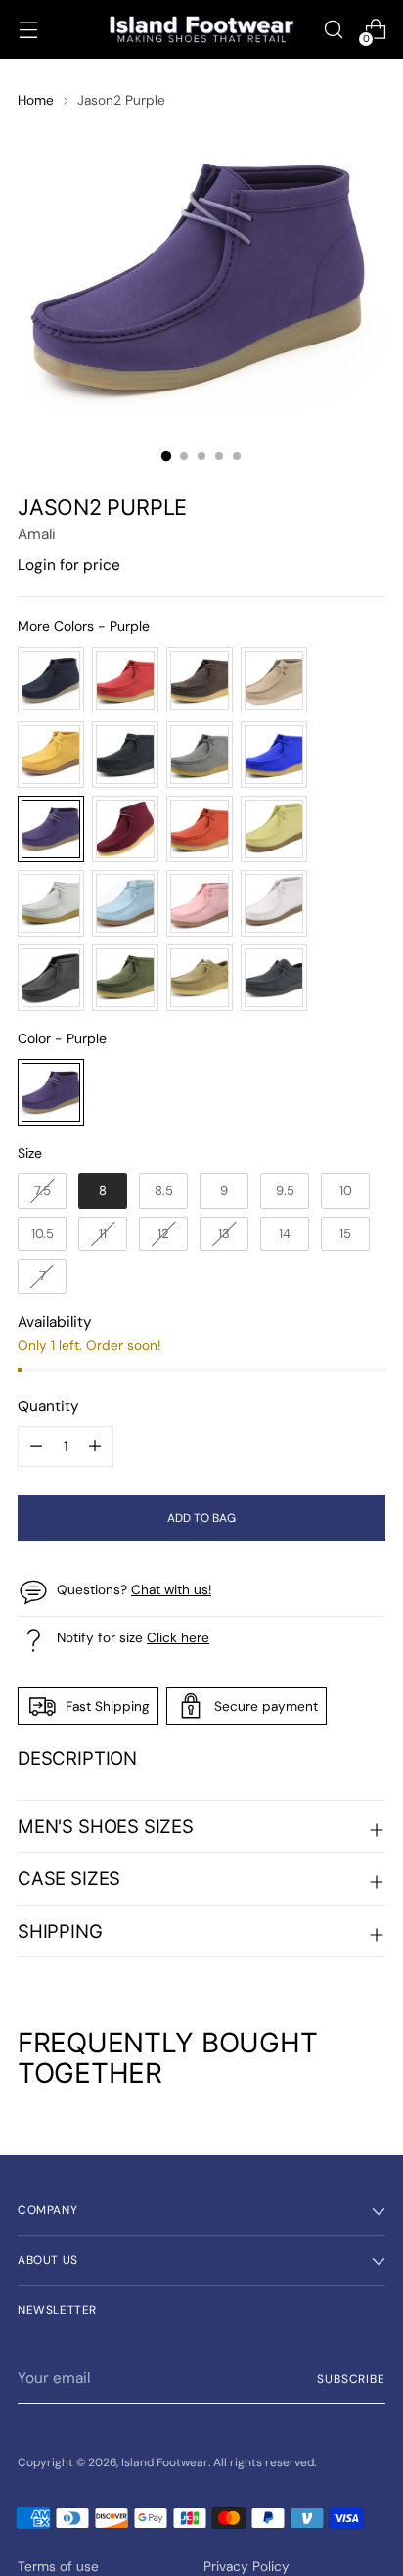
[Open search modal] (333, 30)
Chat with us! (171, 1589)
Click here (178, 1637)
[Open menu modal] (28, 30)
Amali (37, 534)
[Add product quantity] (36, 1447)
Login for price (69, 565)
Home (36, 100)
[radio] (51, 680)
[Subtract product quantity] (95, 1447)
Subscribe (351, 2379)
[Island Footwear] (201, 30)
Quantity (48, 1406)
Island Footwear (165, 2462)
